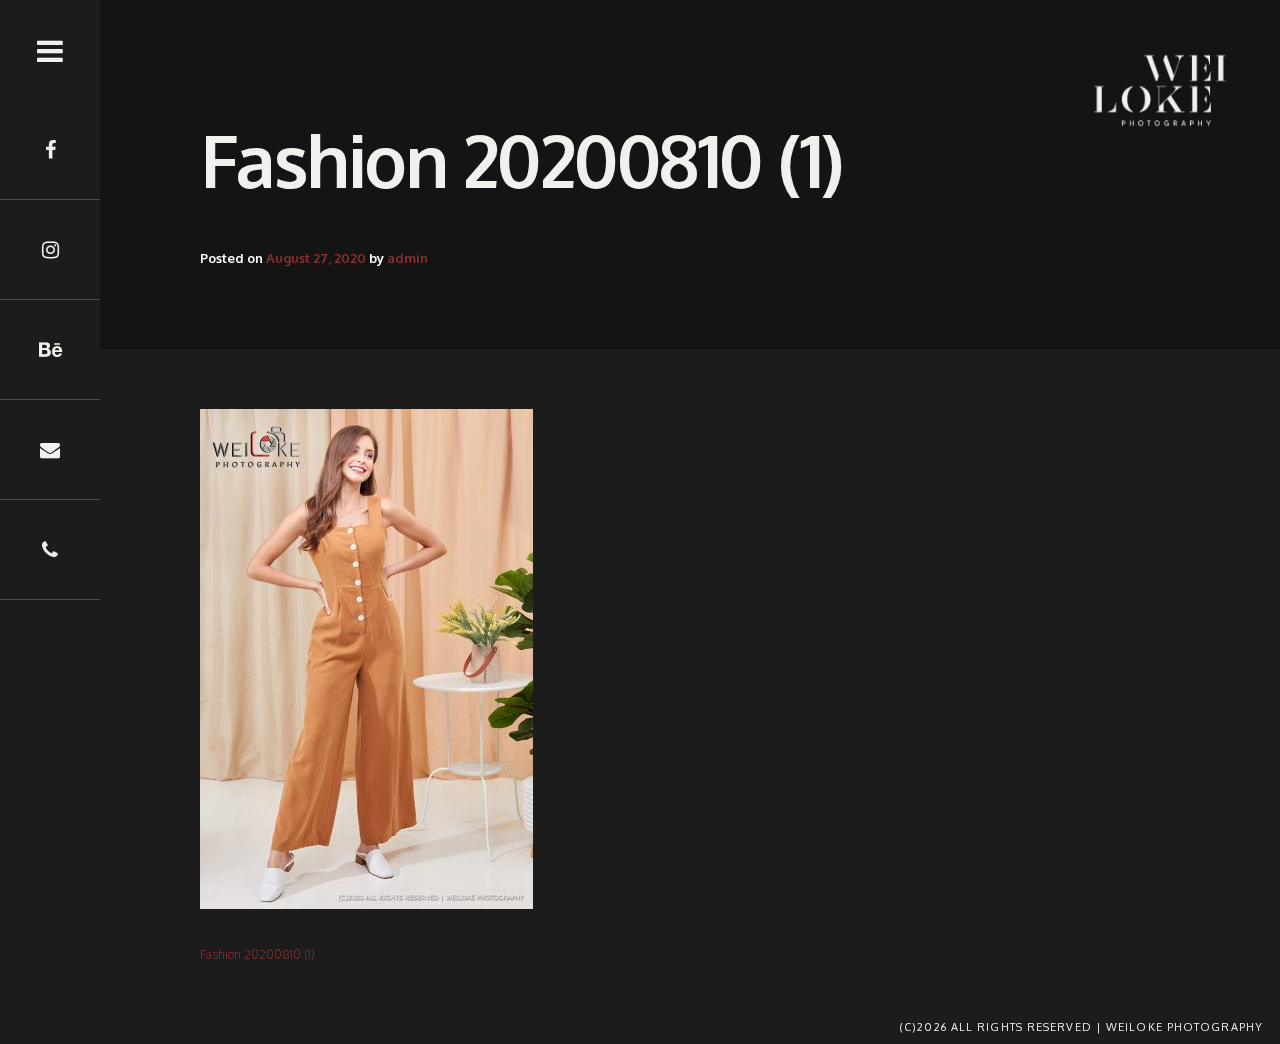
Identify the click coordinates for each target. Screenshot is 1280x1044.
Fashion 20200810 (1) (257, 954)
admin (407, 258)
